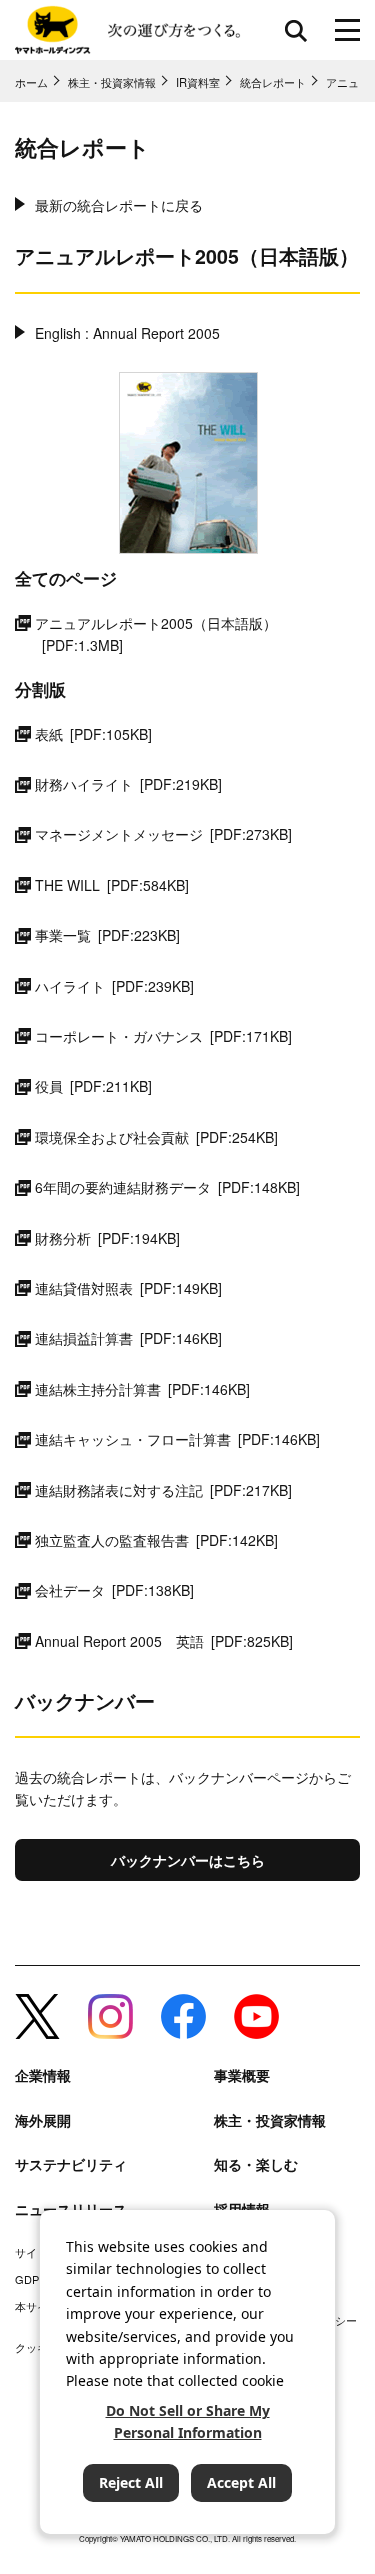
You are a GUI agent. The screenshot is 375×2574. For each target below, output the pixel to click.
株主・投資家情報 (270, 2120)
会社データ (114, 1590)
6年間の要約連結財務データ (167, 1187)
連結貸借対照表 (128, 1288)
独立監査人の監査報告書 (156, 1540)
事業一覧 (107, 935)
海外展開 (43, 2120)
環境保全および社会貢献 (156, 1137)
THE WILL (112, 885)
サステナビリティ (71, 2164)
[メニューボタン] (347, 30)
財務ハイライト (128, 784)
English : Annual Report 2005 (127, 333)
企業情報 (43, 2075)
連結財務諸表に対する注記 (163, 1490)
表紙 (93, 734)
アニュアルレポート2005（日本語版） (156, 634)
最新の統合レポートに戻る (119, 205)
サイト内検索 (296, 30)
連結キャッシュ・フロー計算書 (177, 1439)
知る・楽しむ (256, 2164)
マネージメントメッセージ (163, 834)
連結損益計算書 (128, 1338)
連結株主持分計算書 (142, 1389)
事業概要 (242, 2075)
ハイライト (114, 986)
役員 (93, 1086)
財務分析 (107, 1238)
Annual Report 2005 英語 (164, 1641)
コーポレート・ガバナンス (163, 1036)
